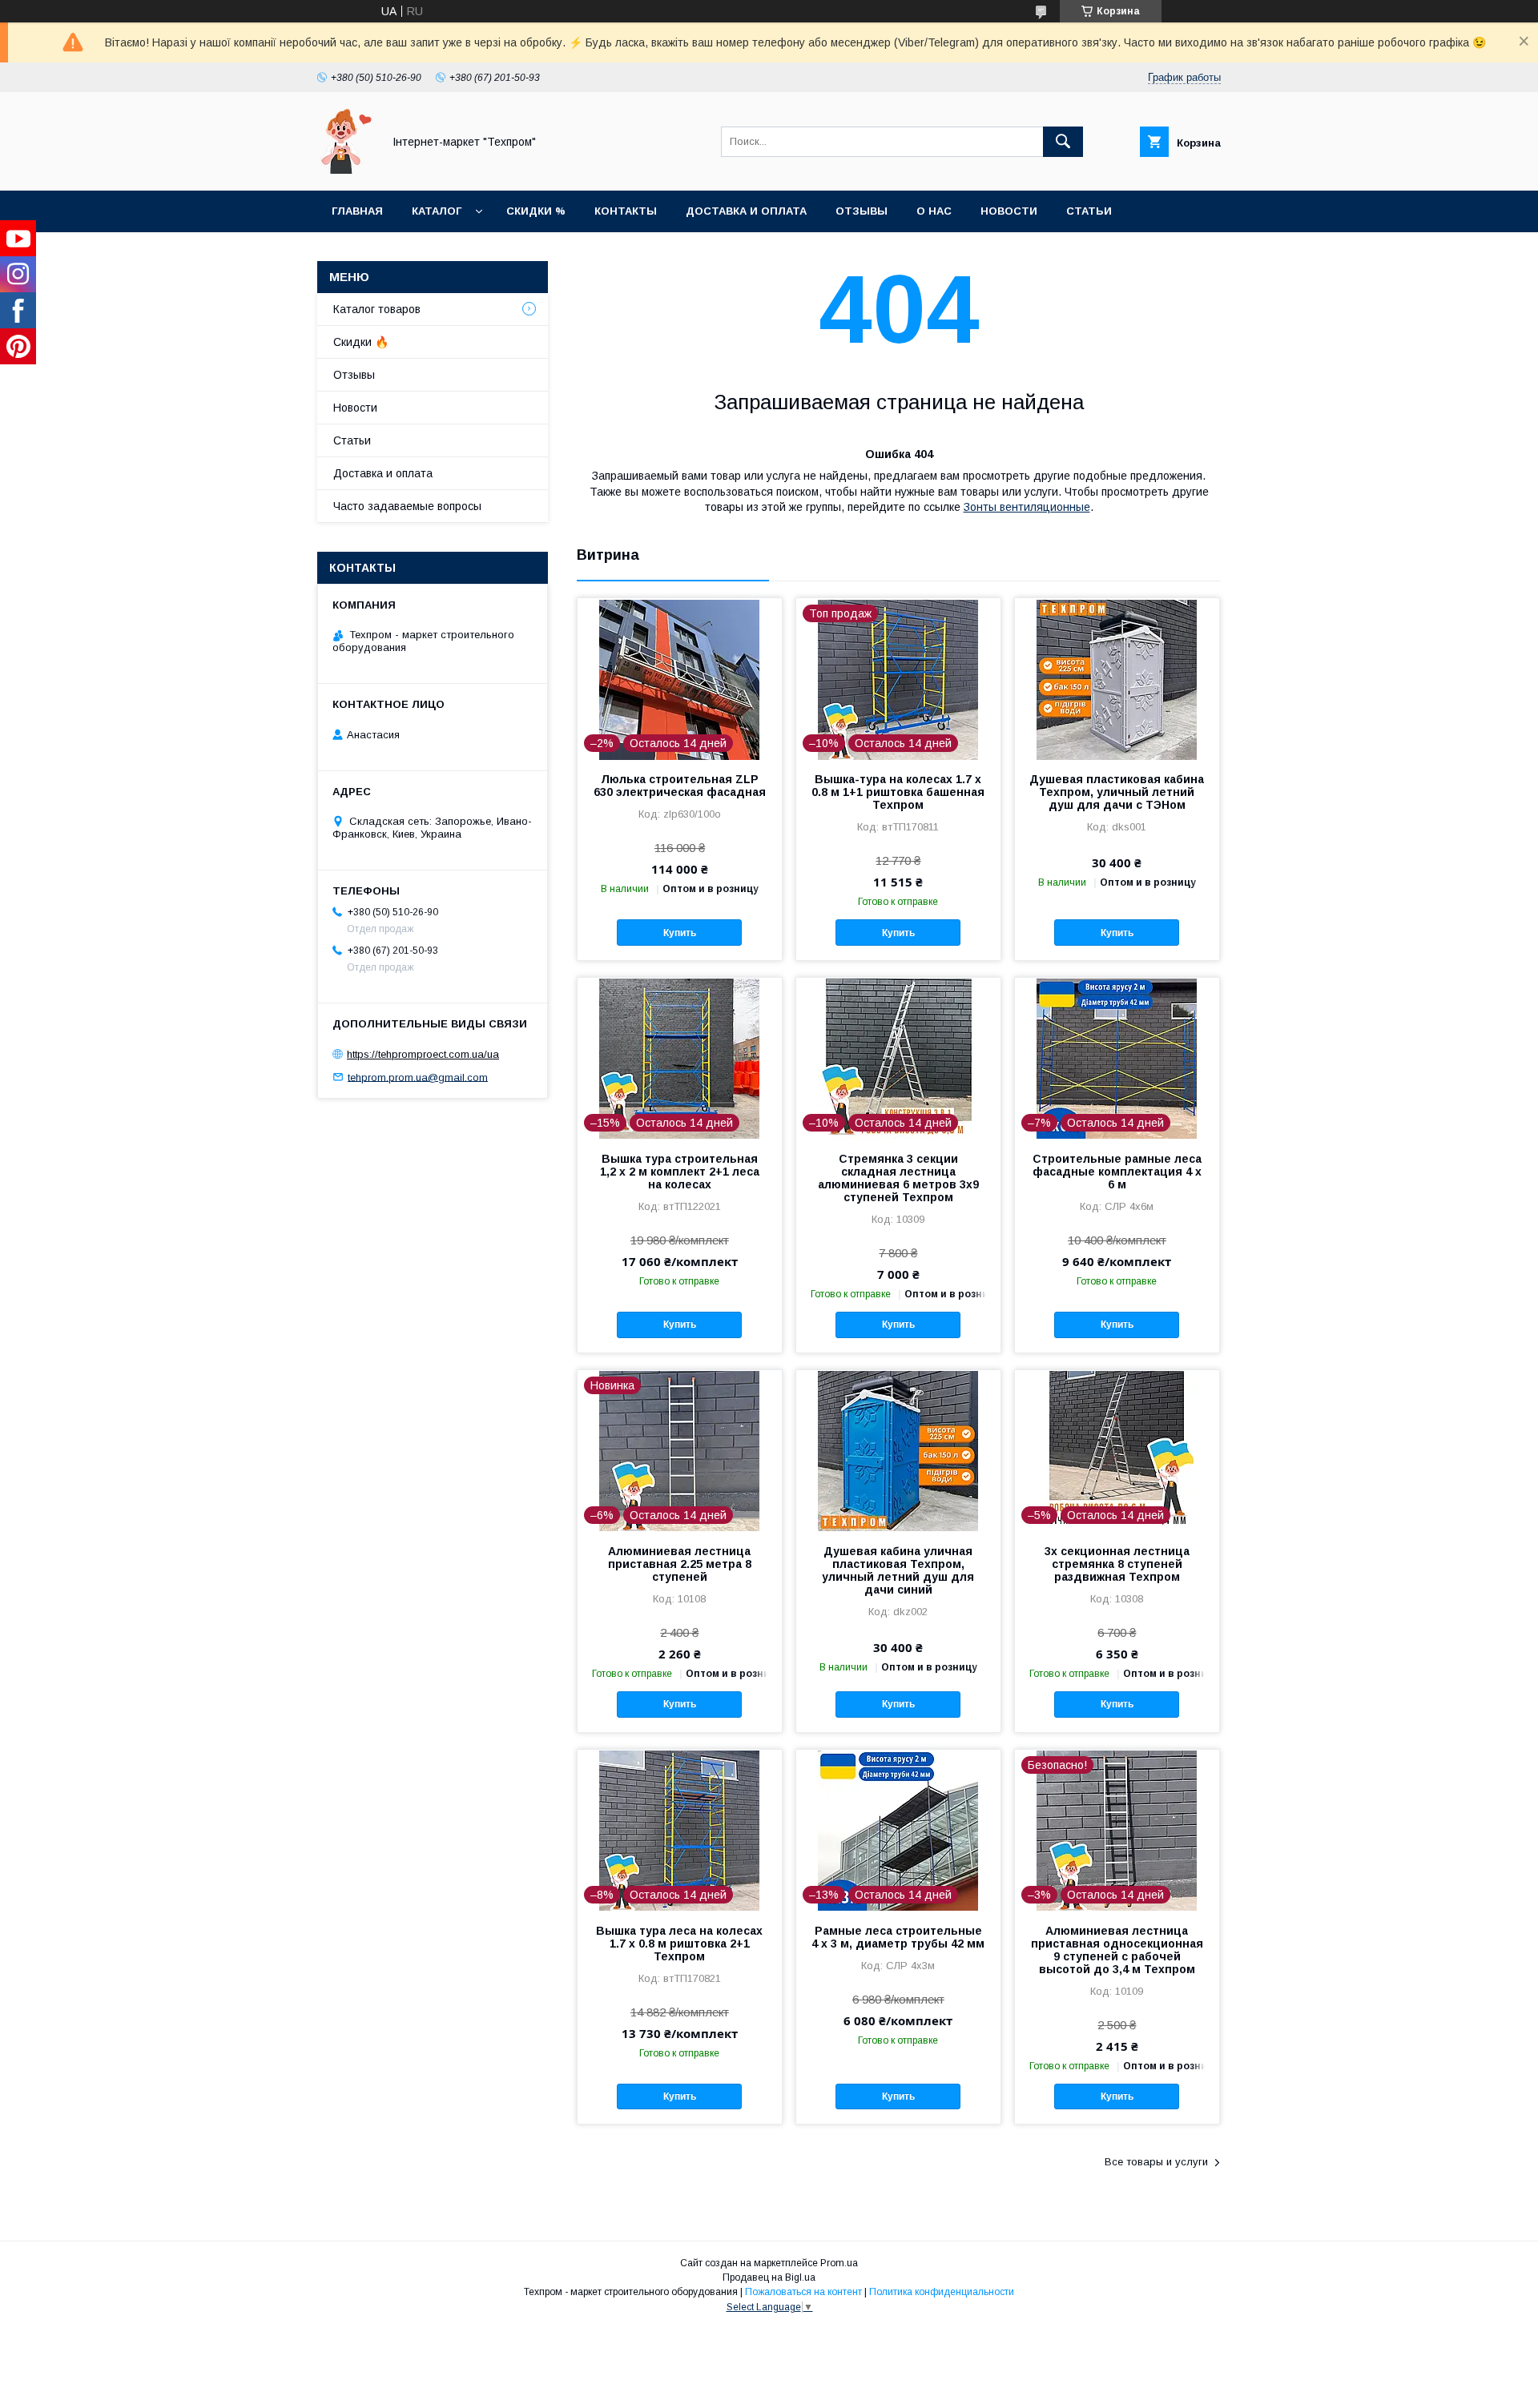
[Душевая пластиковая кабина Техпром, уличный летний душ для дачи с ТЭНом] (1117, 678)
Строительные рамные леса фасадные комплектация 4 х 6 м (1117, 1172)
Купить (680, 933)
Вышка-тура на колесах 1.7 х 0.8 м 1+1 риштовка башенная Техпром (898, 792)
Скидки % (536, 211)
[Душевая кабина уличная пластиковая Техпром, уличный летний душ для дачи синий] (898, 1450)
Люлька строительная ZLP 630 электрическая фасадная (680, 786)
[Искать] (1063, 142)
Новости (1009, 211)
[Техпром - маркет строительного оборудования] (345, 170)
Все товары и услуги (1156, 2162)
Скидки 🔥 (361, 342)
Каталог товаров (377, 309)
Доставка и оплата (746, 211)
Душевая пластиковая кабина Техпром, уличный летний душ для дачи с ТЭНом (1117, 792)
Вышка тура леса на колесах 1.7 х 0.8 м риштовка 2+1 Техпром (679, 1944)
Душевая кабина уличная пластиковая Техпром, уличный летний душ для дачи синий (898, 1570)
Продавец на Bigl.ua (769, 2277)
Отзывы (862, 211)
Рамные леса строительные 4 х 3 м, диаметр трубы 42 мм (898, 1937)
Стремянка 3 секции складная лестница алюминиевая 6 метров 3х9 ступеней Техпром (898, 1178)
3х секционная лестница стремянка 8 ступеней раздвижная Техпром (1117, 1564)
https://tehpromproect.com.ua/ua (423, 1054)
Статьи (1089, 211)
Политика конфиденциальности (942, 2292)
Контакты (626, 211)
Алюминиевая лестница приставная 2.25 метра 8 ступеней (680, 1564)
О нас (934, 211)
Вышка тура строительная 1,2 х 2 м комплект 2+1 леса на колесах (680, 1172)
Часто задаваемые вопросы (407, 506)
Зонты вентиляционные (1027, 507)
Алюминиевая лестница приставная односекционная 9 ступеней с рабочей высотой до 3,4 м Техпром (1117, 1950)
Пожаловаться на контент (803, 2292)
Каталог (437, 211)
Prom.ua (839, 2263)
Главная (357, 211)
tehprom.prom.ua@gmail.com (418, 1077)
